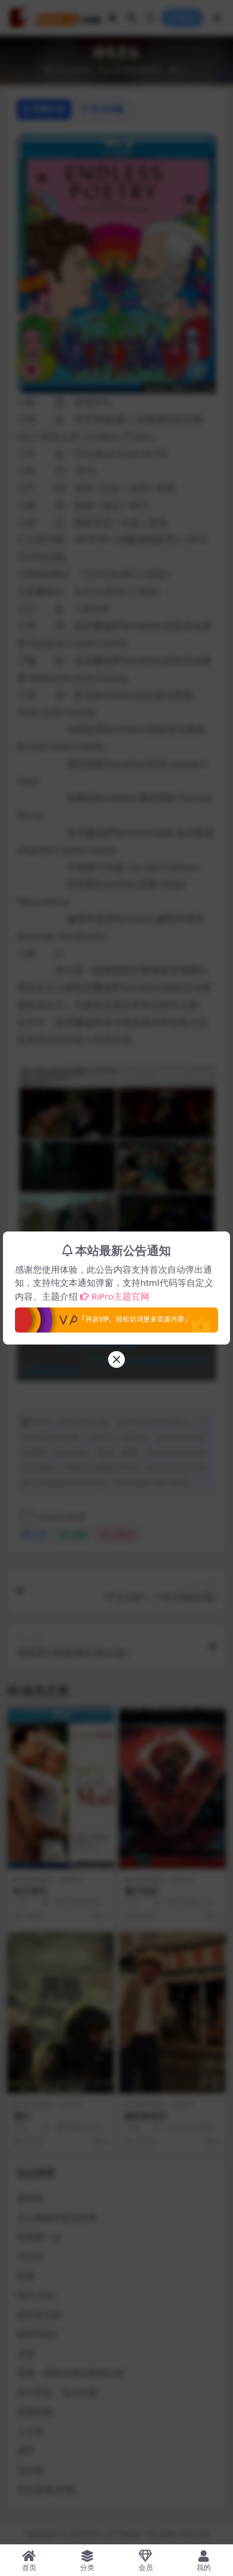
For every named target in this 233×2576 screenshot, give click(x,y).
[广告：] (116, 1316)
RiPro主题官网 (120, 1296)
